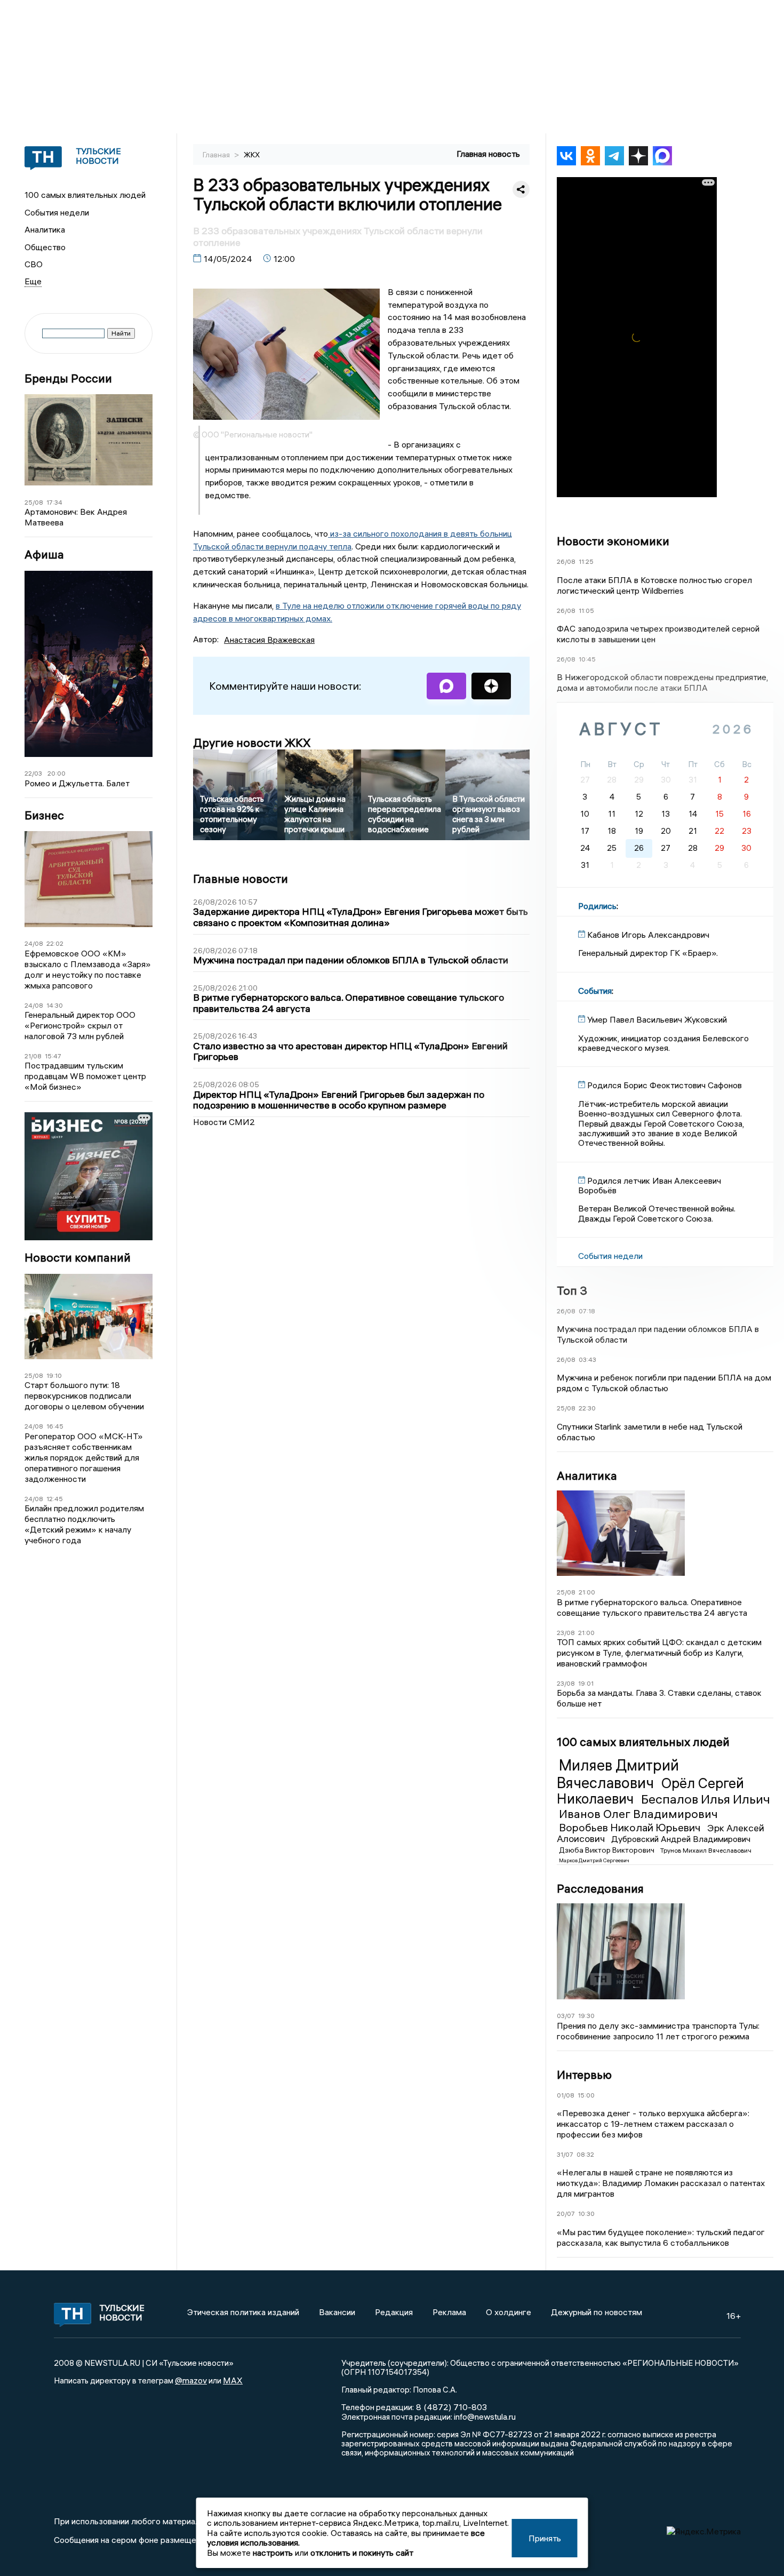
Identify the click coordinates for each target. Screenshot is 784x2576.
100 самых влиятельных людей (85, 195)
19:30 (586, 2016)
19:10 (54, 1375)
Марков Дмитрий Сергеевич (594, 1860)
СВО (34, 264)
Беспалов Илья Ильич (706, 1799)
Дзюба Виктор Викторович (607, 1850)
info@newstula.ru (485, 2417)
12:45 (55, 1499)
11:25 (586, 561)
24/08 (34, 943)
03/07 (566, 2016)
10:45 (587, 659)
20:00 (57, 773)
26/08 (566, 561)
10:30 (586, 2214)
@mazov (191, 2380)
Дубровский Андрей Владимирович (681, 1839)
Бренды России (68, 378)
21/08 (33, 1056)
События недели (57, 212)
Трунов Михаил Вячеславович (706, 1850)
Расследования (600, 1888)
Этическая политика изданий (243, 2312)
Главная (217, 155)
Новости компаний (78, 1258)
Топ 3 (572, 1290)
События (595, 991)
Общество (45, 247)
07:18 (587, 1311)
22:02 (55, 943)
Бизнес (44, 815)
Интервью (584, 2075)
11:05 (586, 611)
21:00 (587, 1592)
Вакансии (337, 2312)
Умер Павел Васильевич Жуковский (657, 1019)
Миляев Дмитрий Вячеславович (618, 1774)
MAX (233, 2380)
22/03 (33, 773)
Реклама (449, 2312)
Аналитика (45, 229)
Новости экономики (613, 541)
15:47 (53, 1056)
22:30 (587, 1408)
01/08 (566, 2095)
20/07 (566, 2214)
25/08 (34, 502)
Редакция (394, 2312)
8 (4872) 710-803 (450, 2407)
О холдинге (509, 2312)
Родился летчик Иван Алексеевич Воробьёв (650, 1185)
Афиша (44, 555)
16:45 (55, 1426)
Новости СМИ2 (224, 1122)
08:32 (585, 2154)
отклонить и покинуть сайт (362, 2553)
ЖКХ (252, 155)
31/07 (565, 2154)
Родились (597, 906)
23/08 (566, 1633)
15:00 (586, 2095)
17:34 (54, 502)
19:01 (586, 1683)
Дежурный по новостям (597, 2312)
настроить (273, 2553)
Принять (545, 2538)
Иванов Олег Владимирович (638, 1814)
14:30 (55, 1005)
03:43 (587, 1359)
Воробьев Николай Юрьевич (631, 1827)
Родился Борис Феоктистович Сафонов (665, 1085)
